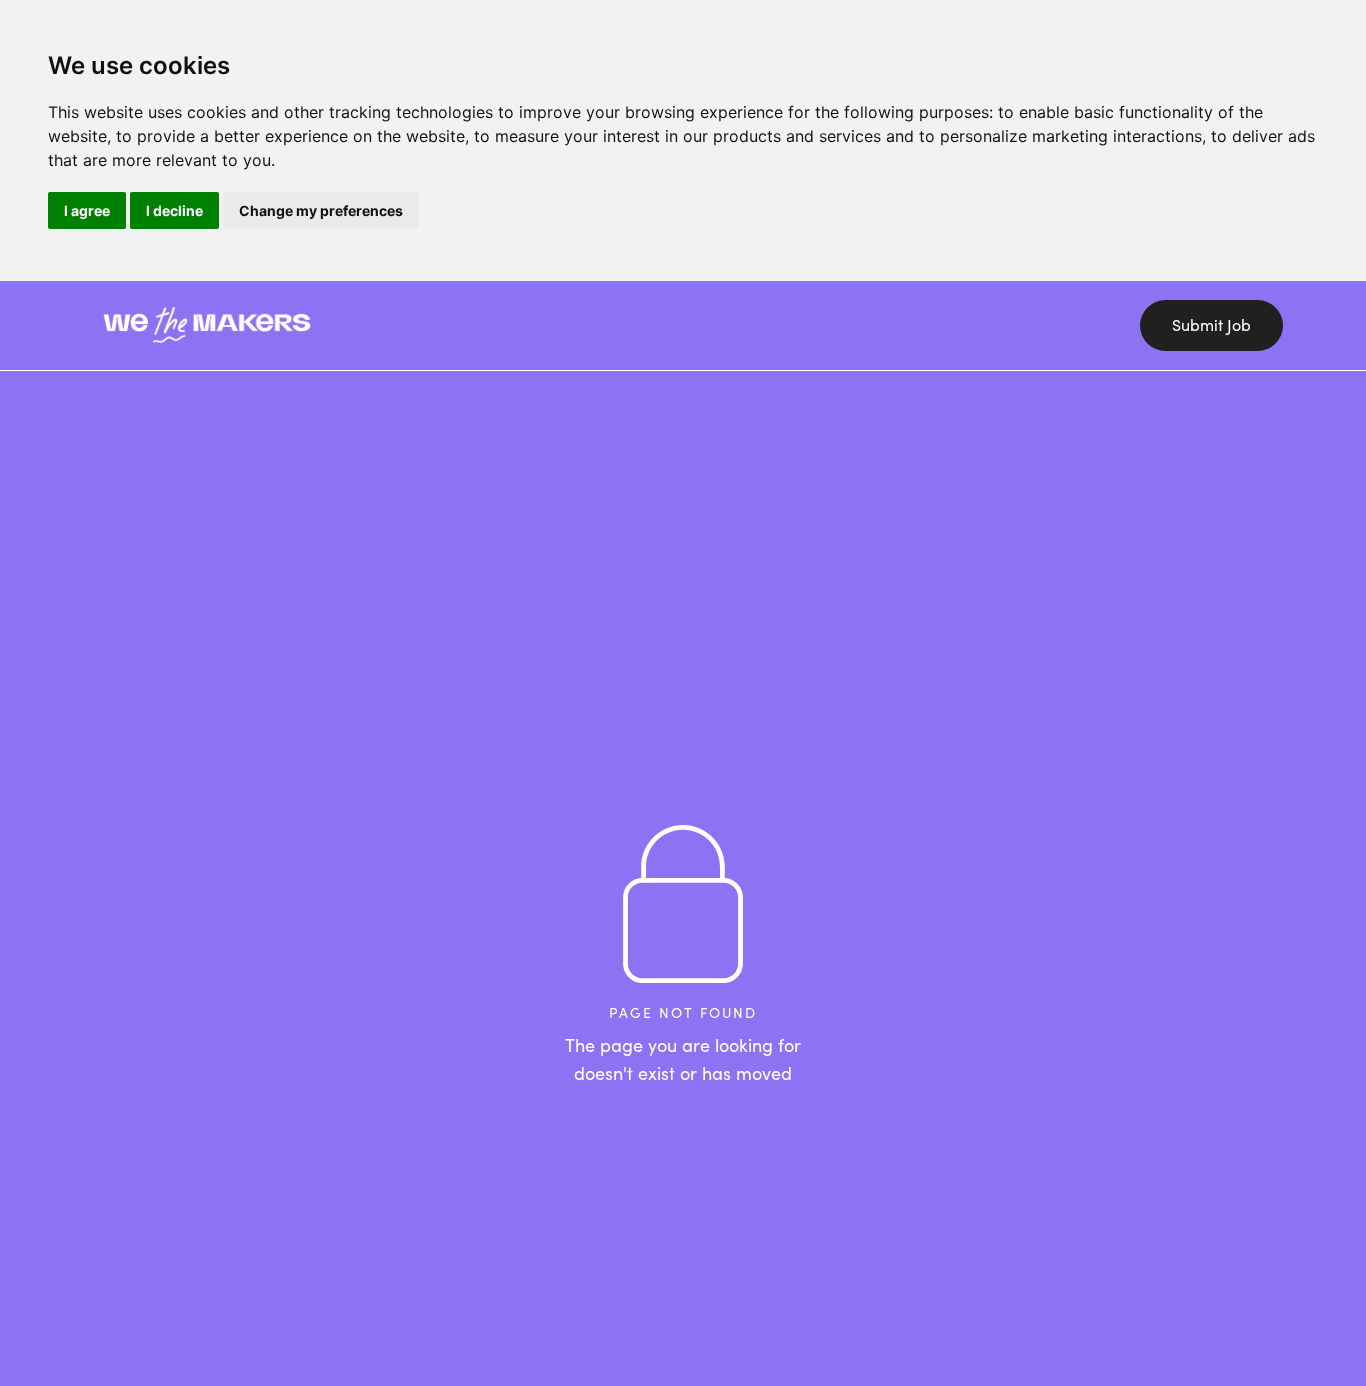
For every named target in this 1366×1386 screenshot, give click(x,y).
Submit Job (1211, 325)
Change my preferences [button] (321, 210)
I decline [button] (174, 210)
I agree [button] (87, 210)
